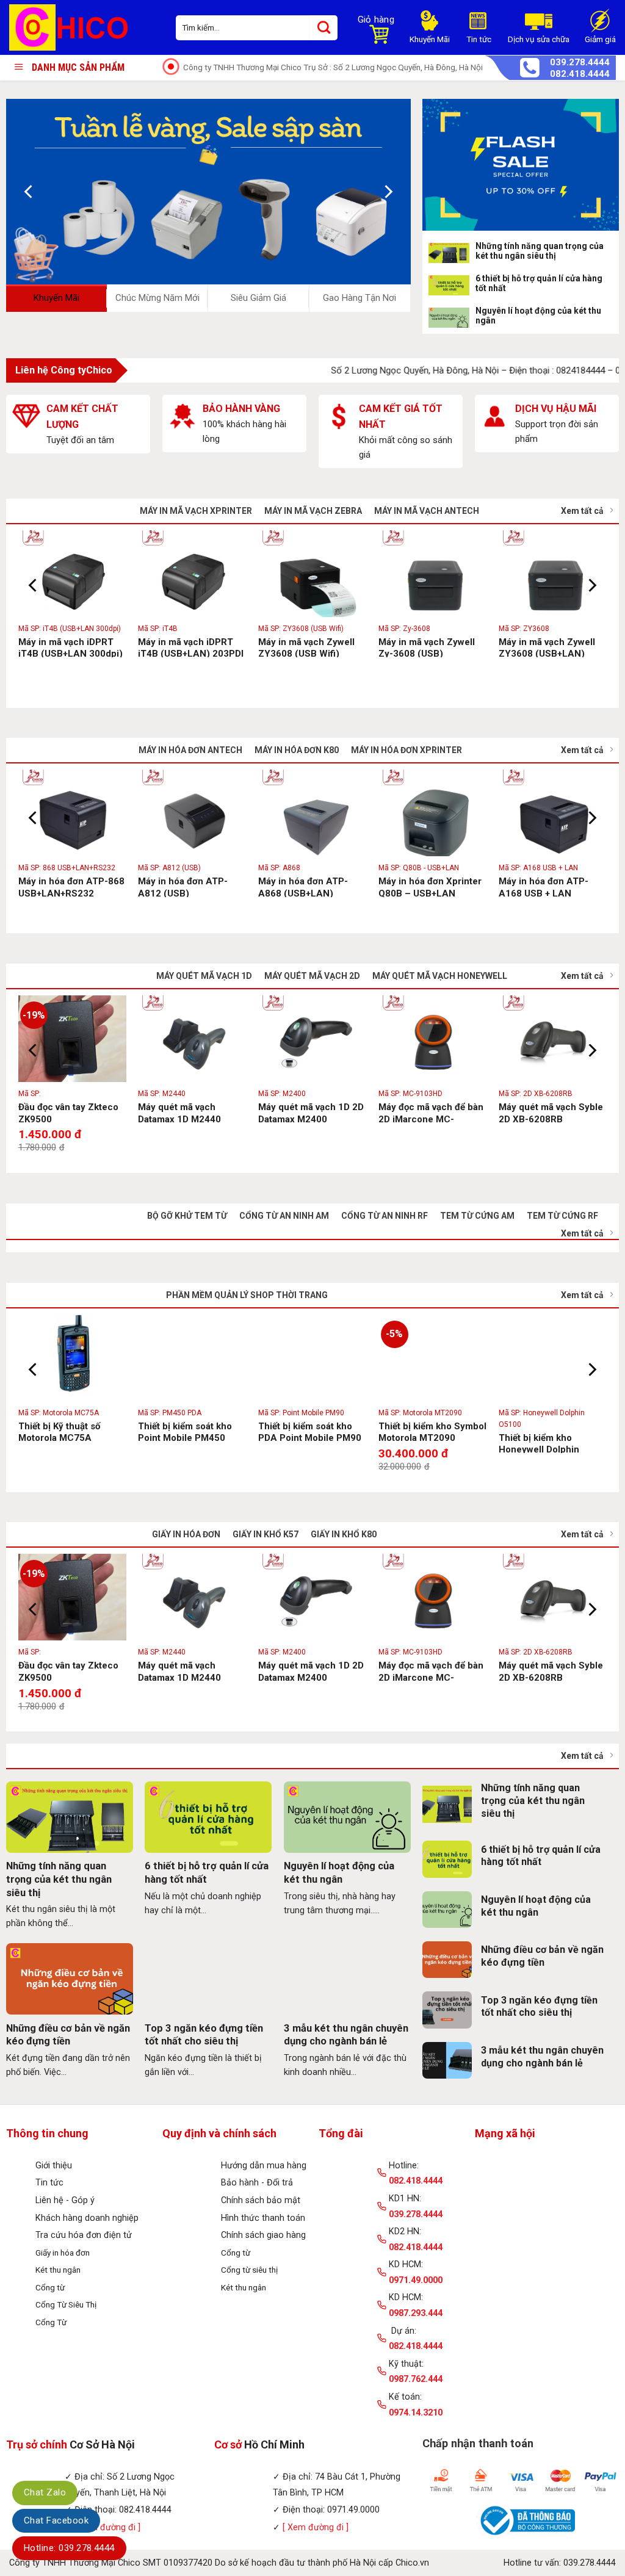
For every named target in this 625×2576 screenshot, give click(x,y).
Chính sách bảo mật (261, 2200)
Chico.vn (412, 2563)
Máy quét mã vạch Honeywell (440, 976)
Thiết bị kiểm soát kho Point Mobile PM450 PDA (185, 1438)
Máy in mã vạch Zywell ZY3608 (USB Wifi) (306, 648)
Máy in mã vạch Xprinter (196, 511)
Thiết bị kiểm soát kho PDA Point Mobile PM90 (310, 1432)
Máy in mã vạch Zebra (313, 511)
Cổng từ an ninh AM (284, 1216)
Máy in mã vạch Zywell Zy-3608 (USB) (427, 648)
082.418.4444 (580, 74)
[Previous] (29, 191)
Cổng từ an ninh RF (385, 1216)
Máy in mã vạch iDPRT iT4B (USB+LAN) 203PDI (191, 648)
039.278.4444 (580, 63)
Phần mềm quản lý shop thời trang (247, 1295)
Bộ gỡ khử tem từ (187, 1216)
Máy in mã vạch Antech (427, 511)
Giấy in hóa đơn (186, 1534)
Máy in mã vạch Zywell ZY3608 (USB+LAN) (547, 648)
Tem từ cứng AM (477, 1216)
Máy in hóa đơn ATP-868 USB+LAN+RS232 (71, 887)
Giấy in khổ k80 (344, 1534)
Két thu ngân (58, 2270)
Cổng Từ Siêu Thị (66, 2304)
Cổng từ (50, 2287)
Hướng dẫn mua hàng (264, 2166)
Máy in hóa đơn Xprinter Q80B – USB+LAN (430, 887)
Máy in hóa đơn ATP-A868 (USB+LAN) (303, 887)
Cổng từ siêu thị (249, 2270)
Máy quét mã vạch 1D (204, 976)
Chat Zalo (45, 2492)
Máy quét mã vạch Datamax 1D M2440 (179, 1113)
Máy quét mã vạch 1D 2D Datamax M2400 (311, 1113)
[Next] (387, 191)
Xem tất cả (582, 511)
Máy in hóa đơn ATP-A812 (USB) (183, 887)
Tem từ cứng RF (562, 1216)
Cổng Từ (51, 2322)
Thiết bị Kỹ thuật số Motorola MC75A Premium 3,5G (59, 1438)
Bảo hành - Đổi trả (257, 2183)
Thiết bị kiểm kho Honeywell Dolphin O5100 (539, 1450)
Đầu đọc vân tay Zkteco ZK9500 (68, 1113)
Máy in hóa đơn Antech (190, 750)
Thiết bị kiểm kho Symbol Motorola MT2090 (432, 1432)
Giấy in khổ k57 (266, 1534)
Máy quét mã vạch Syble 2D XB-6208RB (551, 1113)
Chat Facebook (56, 2520)
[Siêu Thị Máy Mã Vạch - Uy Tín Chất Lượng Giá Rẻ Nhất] (83, 27)
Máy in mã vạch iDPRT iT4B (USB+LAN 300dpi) (70, 648)
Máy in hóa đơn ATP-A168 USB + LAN (544, 887)
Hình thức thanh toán (263, 2218)
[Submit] (324, 28)
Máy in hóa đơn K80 (297, 750)
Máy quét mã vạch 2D (312, 976)
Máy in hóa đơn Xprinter (406, 750)
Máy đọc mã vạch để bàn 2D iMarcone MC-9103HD (431, 1119)
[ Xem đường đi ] (316, 2527)
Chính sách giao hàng (263, 2235)
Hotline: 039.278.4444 (69, 2548)
